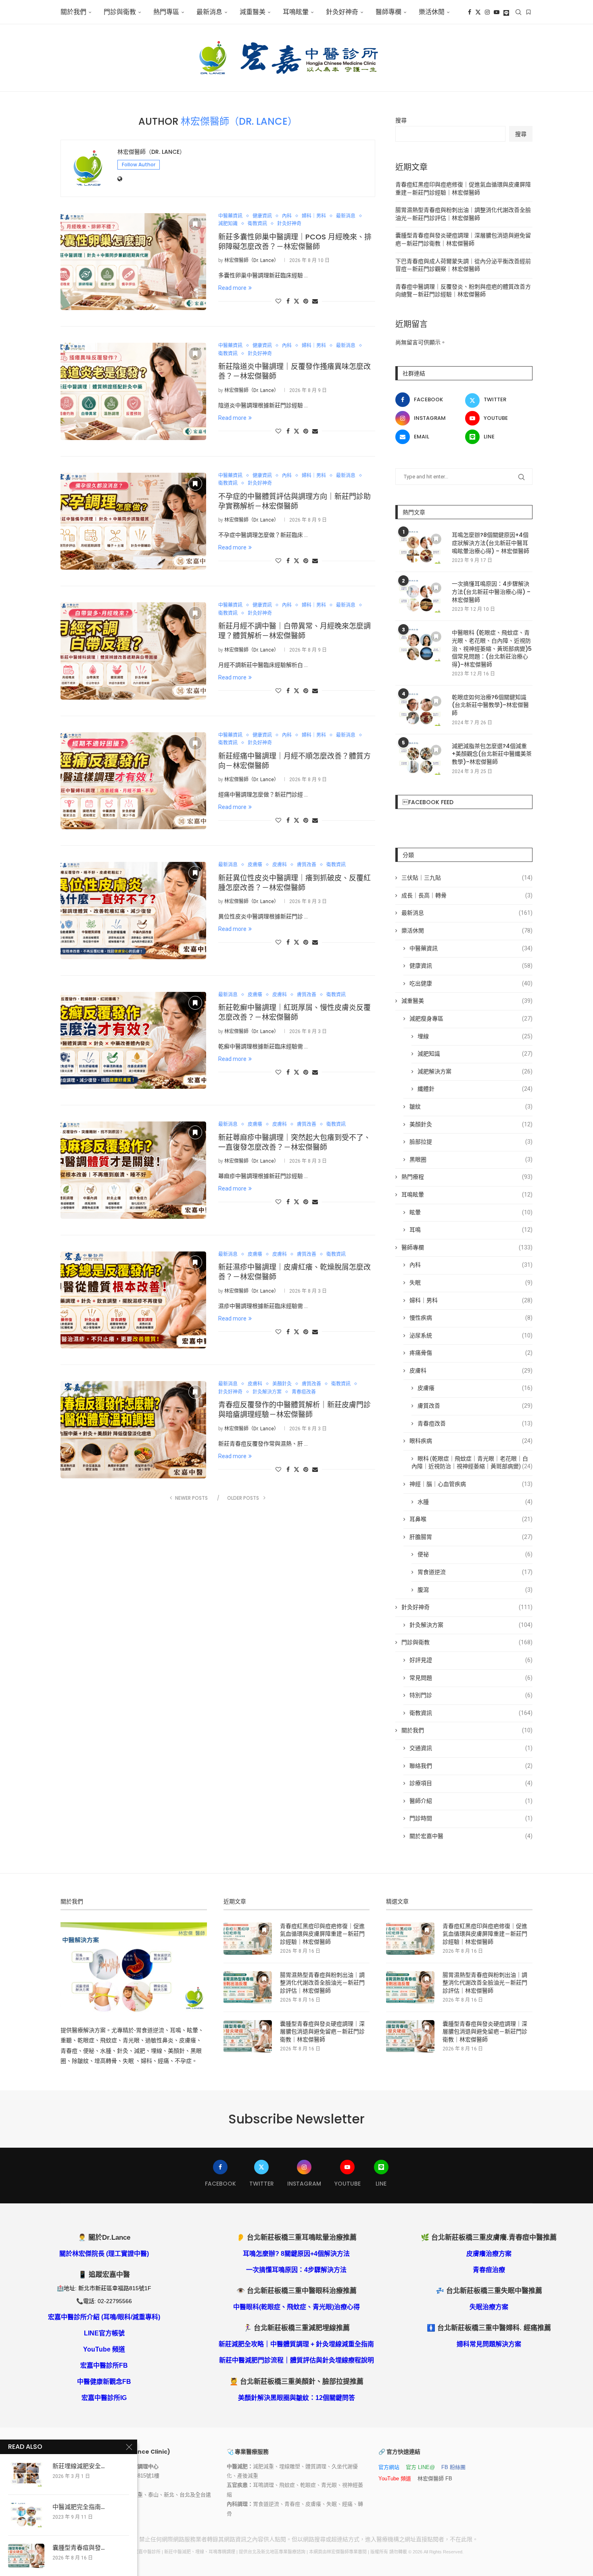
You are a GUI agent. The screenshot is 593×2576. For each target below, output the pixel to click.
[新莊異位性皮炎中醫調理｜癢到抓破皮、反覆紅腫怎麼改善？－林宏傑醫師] (133, 910)
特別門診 (471, 1695)
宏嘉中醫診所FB (104, 2365)
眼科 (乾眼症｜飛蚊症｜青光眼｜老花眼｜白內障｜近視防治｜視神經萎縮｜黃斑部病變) (472, 1463)
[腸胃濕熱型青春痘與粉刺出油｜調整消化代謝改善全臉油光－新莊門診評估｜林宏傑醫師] (248, 1987)
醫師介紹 (471, 1801)
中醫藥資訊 (471, 948)
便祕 (475, 1554)
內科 (471, 1265)
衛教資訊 (471, 1713)
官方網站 (389, 2467)
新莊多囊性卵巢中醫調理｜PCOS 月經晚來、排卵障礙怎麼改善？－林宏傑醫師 (295, 242)
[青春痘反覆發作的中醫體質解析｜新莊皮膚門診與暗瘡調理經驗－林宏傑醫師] (133, 1429)
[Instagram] (487, 12)
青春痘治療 (489, 2270)
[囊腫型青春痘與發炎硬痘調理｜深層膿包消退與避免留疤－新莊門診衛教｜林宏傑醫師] (248, 2036)
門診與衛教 (120, 12)
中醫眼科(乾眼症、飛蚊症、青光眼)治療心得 (296, 2307)
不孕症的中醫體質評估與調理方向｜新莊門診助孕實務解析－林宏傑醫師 (294, 501)
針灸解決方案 (471, 1625)
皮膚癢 (475, 1388)
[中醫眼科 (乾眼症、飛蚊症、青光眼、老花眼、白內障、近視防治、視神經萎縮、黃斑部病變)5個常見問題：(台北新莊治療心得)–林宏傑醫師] (420, 645)
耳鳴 (471, 1230)
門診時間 (471, 1818)
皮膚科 (471, 1371)
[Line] (506, 12)
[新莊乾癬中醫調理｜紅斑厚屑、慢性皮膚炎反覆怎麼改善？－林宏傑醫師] (133, 1040)
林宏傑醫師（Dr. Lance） (151, 152)
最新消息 (209, 12)
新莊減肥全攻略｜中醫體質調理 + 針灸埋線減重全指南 (296, 2344)
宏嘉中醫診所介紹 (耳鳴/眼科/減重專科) (104, 2317)
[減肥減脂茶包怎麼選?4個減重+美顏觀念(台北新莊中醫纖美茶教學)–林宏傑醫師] (420, 759)
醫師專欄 (388, 12)
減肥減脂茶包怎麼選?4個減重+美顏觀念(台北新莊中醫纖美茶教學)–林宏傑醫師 (492, 754)
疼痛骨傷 (471, 1353)
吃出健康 (471, 983)
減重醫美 (253, 12)
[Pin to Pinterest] (306, 301)
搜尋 (401, 120)
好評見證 (471, 1660)
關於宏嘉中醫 (471, 1836)
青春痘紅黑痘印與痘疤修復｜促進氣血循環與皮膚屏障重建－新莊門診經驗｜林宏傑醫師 (322, 1934)
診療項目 (471, 1783)
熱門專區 (166, 12)
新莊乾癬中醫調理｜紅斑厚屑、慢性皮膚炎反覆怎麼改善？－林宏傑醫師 (294, 1012)
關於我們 (73, 12)
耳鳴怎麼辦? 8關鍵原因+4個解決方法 (296, 2254)
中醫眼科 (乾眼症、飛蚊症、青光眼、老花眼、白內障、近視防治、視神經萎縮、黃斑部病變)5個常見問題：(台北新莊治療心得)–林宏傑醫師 (492, 649)
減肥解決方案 (475, 1071)
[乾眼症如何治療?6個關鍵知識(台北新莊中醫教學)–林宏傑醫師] (420, 710)
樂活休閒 (467, 931)
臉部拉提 (471, 1142)
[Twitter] (478, 12)
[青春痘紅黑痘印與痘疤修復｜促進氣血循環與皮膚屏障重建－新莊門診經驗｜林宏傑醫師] (248, 1939)
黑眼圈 (471, 1159)
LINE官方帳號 (104, 2333)
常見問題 (471, 1678)
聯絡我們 (471, 1766)
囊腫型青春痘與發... (78, 2548)
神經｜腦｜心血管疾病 (471, 1484)
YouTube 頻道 (104, 2349)
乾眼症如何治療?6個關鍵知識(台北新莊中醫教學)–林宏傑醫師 (490, 705)
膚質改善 (475, 1406)
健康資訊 (471, 966)
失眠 (471, 1283)
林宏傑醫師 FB (435, 2479)
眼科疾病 (471, 1441)
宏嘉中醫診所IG (104, 2398)
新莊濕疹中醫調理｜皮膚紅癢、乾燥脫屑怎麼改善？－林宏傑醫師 (294, 1272)
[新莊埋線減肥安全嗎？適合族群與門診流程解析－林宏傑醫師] (26, 2474)
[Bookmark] (528, 12)
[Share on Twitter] (296, 301)
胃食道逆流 (475, 1572)
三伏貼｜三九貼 (467, 878)
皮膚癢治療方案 (489, 2254)
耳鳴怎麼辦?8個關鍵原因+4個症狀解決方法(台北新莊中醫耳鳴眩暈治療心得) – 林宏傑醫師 (491, 543)
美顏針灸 (471, 1124)
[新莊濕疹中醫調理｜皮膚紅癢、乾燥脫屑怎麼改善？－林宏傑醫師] (133, 1300)
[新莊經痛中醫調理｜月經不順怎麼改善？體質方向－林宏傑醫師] (133, 781)
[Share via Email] (315, 301)
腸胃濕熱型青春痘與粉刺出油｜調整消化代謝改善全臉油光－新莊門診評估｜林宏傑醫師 (322, 1983)
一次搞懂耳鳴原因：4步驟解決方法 (296, 2270)
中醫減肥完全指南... (78, 2507)
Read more (232, 288)
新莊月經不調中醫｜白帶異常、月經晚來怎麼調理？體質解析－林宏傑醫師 (294, 631)
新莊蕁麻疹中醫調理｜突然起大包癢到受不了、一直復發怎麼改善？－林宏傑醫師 (294, 1142)
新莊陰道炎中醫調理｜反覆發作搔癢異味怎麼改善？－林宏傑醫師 (294, 371)
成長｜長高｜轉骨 (467, 895)
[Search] (518, 12)
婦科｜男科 (471, 1300)
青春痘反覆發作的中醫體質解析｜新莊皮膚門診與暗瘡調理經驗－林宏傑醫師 (294, 1410)
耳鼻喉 (471, 1519)
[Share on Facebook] (288, 301)
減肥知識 (475, 1054)
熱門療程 (467, 1177)
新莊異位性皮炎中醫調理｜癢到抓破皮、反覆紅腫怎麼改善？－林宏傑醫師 (294, 883)
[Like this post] (278, 301)
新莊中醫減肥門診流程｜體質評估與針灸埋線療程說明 (296, 2360)
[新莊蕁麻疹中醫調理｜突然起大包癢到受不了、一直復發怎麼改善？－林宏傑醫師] (133, 1170)
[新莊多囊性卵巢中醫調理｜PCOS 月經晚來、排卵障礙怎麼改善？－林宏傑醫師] (133, 262)
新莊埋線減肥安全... (78, 2466)
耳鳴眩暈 (296, 12)
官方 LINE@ (420, 2467)
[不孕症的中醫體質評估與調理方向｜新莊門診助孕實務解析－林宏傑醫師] (133, 521)
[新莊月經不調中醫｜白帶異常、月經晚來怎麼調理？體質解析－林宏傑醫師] (133, 651)
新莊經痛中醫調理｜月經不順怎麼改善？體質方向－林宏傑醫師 (294, 761)
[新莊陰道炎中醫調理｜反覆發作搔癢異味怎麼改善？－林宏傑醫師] (133, 391)
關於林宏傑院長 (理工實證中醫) (104, 2254)
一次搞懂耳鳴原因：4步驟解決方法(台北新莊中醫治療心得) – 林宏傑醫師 (491, 592)
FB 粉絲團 (453, 2467)
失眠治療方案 (489, 2307)
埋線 (475, 1036)
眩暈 (471, 1212)
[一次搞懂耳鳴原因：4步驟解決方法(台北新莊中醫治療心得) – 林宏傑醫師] (420, 596)
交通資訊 (471, 1748)
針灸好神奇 (342, 12)
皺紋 (471, 1107)
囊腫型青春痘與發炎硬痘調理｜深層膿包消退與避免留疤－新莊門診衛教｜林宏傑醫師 (322, 2032)
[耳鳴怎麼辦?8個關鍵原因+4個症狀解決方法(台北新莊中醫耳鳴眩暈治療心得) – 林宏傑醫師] (420, 547)
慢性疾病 (471, 1318)
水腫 (475, 1502)
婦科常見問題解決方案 (489, 2344)
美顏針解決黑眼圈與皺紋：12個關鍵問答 (296, 2398)
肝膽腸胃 (471, 1537)
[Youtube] (497, 12)
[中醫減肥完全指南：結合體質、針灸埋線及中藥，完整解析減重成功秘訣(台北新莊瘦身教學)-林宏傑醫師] (26, 2515)
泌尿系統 (471, 1335)
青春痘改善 (475, 1423)
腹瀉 (475, 1590)
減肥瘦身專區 (471, 1019)
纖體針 (475, 1089)
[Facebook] (470, 12)
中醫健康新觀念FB (104, 2382)
